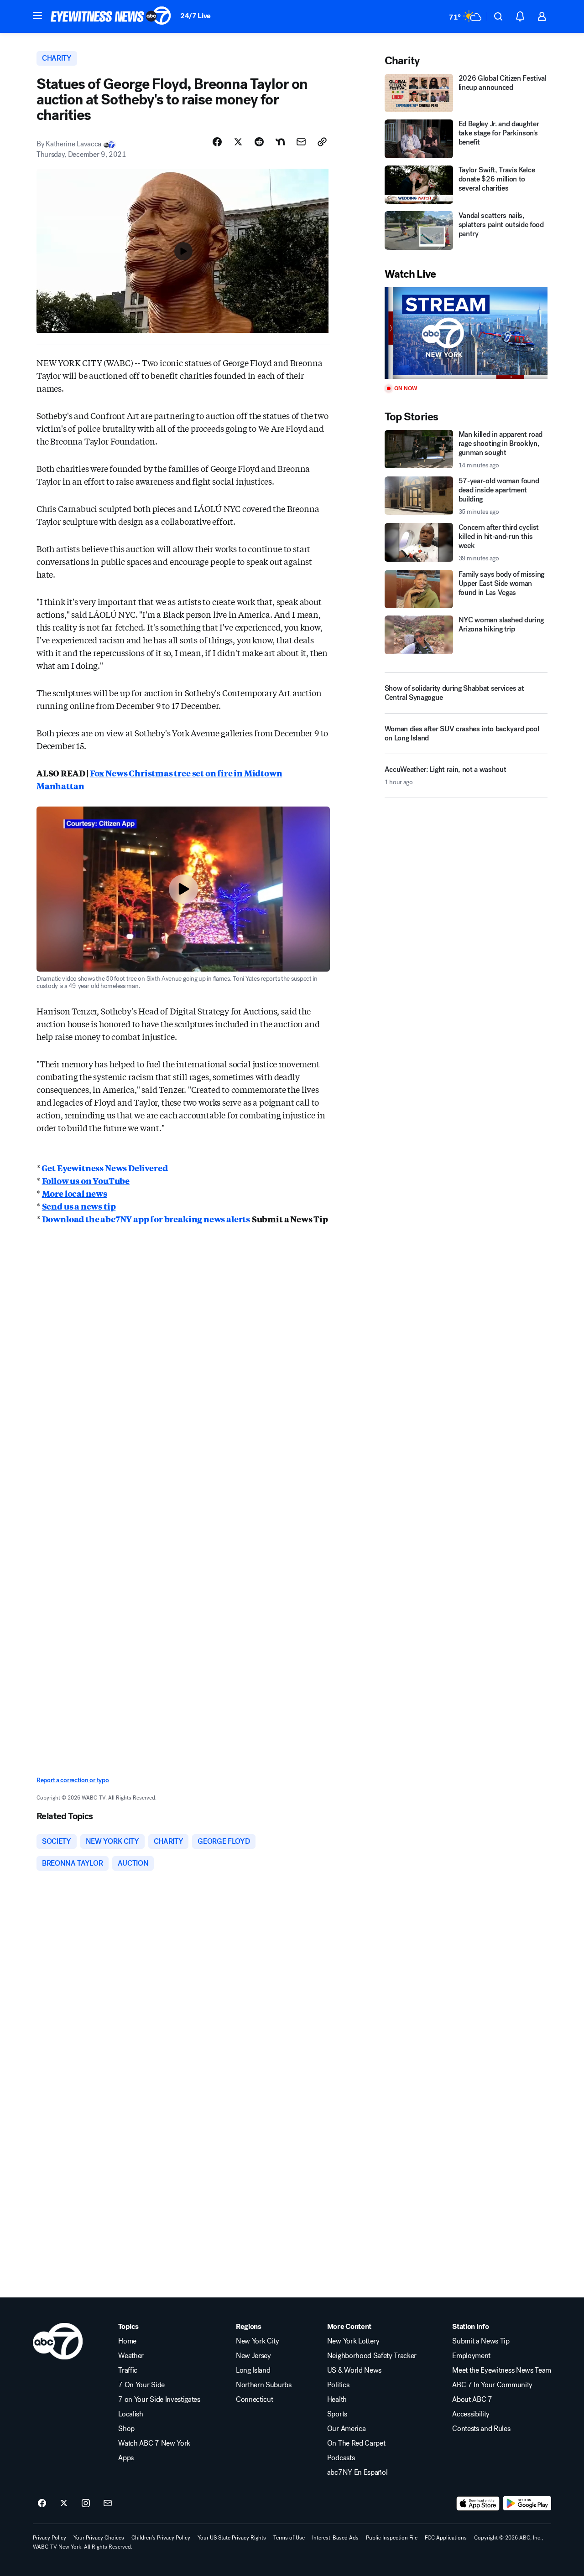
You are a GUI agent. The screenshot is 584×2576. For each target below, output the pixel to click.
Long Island (253, 2370)
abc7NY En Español (357, 2473)
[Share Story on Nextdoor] (280, 142)
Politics (338, 2385)
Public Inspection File (392, 2538)
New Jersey (253, 2356)
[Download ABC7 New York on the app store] (478, 2504)
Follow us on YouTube (86, 1180)
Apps (126, 2458)
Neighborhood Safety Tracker (372, 2356)
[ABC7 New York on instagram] (86, 2504)
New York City (258, 2341)
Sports (337, 2414)
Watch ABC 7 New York (154, 2443)
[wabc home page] (58, 2341)
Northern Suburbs (264, 2385)
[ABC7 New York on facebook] (42, 2504)
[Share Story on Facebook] (217, 142)
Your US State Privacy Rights (232, 2538)
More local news (75, 1193)
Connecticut (254, 2400)
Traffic (128, 2370)
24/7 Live (196, 16)
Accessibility (471, 2414)
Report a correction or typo (73, 1780)
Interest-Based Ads (335, 2538)
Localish (130, 2414)
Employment (471, 2356)
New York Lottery (353, 2341)
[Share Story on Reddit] (259, 142)
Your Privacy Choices (99, 2538)
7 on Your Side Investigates (159, 2400)
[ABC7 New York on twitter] (64, 2504)
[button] (37, 16)
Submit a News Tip (481, 2341)
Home (127, 2341)
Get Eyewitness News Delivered (104, 1168)
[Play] (466, 333)
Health (337, 2400)
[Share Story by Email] (301, 142)
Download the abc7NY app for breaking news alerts (146, 1219)
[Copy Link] (322, 142)
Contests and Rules (481, 2429)
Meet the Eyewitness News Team (502, 2370)
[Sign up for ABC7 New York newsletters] (108, 2504)
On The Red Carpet (356, 2443)
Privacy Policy (50, 2538)
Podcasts (341, 2458)
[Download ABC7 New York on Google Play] (527, 2504)
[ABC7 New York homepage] (111, 16)
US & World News (354, 2370)
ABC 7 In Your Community (492, 2385)
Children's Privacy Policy (161, 2538)
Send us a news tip (79, 1206)
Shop (126, 2429)
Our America (346, 2429)
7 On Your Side (141, 2385)
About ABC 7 (472, 2400)
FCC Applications (446, 2538)
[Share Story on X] (238, 142)
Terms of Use (289, 2538)
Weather (131, 2356)
